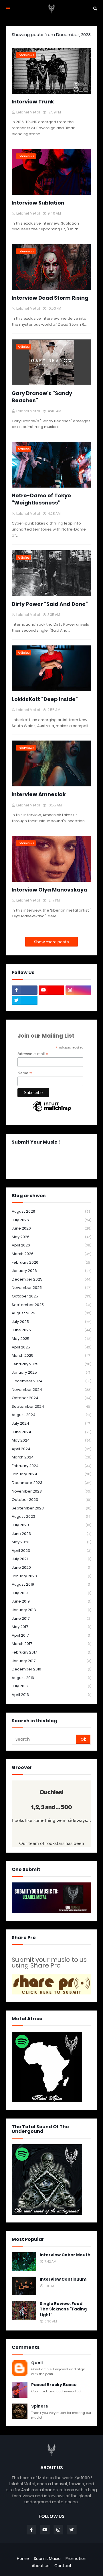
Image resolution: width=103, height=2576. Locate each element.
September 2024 (51, 1406)
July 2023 (51, 1525)
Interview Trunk (33, 102)
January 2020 (51, 1576)
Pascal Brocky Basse (54, 2385)
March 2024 (51, 1457)
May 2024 (51, 1440)
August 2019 (51, 1584)
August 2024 (51, 1415)
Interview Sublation (38, 203)
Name (25, 1073)
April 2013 (51, 1695)
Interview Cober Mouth (65, 2255)
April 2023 (51, 1551)
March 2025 (51, 1355)
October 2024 (51, 1398)
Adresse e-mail (33, 1054)
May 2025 (51, 1339)
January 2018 (51, 1610)
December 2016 (51, 1669)
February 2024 (51, 1466)
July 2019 (51, 1593)
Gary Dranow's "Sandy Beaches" (42, 397)
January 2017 (51, 1661)
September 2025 (51, 1305)
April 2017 (51, 1635)
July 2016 (51, 1686)
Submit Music (47, 2559)
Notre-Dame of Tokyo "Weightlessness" (41, 499)
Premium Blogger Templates (51, 2551)
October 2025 (51, 1296)
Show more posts (51, 942)
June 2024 (51, 1432)
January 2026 (51, 1271)
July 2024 (51, 1423)
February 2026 (51, 1262)
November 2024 (51, 1390)
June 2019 (51, 1601)
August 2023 (51, 1516)
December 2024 (51, 1381)
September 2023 (51, 1508)
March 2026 (51, 1254)
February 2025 (51, 1364)
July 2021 (51, 1559)
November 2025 (51, 1288)
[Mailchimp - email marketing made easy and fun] (52, 1111)
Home (23, 2559)
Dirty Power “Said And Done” (50, 604)
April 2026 (51, 1245)
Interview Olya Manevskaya (49, 890)
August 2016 (51, 1678)
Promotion (76, 2559)
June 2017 (51, 1618)
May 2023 (51, 1542)
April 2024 (51, 1449)
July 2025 (51, 1322)
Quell (37, 2363)
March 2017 (51, 1644)
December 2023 (51, 1483)
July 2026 (51, 1220)
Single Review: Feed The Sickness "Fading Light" (63, 2309)
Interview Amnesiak (39, 794)
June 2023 (51, 1534)
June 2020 (51, 1567)
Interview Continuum (63, 2279)
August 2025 (51, 1313)
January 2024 (51, 1474)
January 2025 (51, 1372)
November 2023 (51, 1491)
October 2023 (51, 1500)
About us (41, 2566)
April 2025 (51, 1347)
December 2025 (51, 1279)
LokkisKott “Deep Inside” (45, 699)
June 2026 (51, 1228)
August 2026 (51, 1211)
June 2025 (51, 1330)
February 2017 (51, 1652)
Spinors (40, 2406)
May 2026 (51, 1237)
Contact (63, 2566)
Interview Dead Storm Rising (50, 298)
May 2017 (51, 1627)
